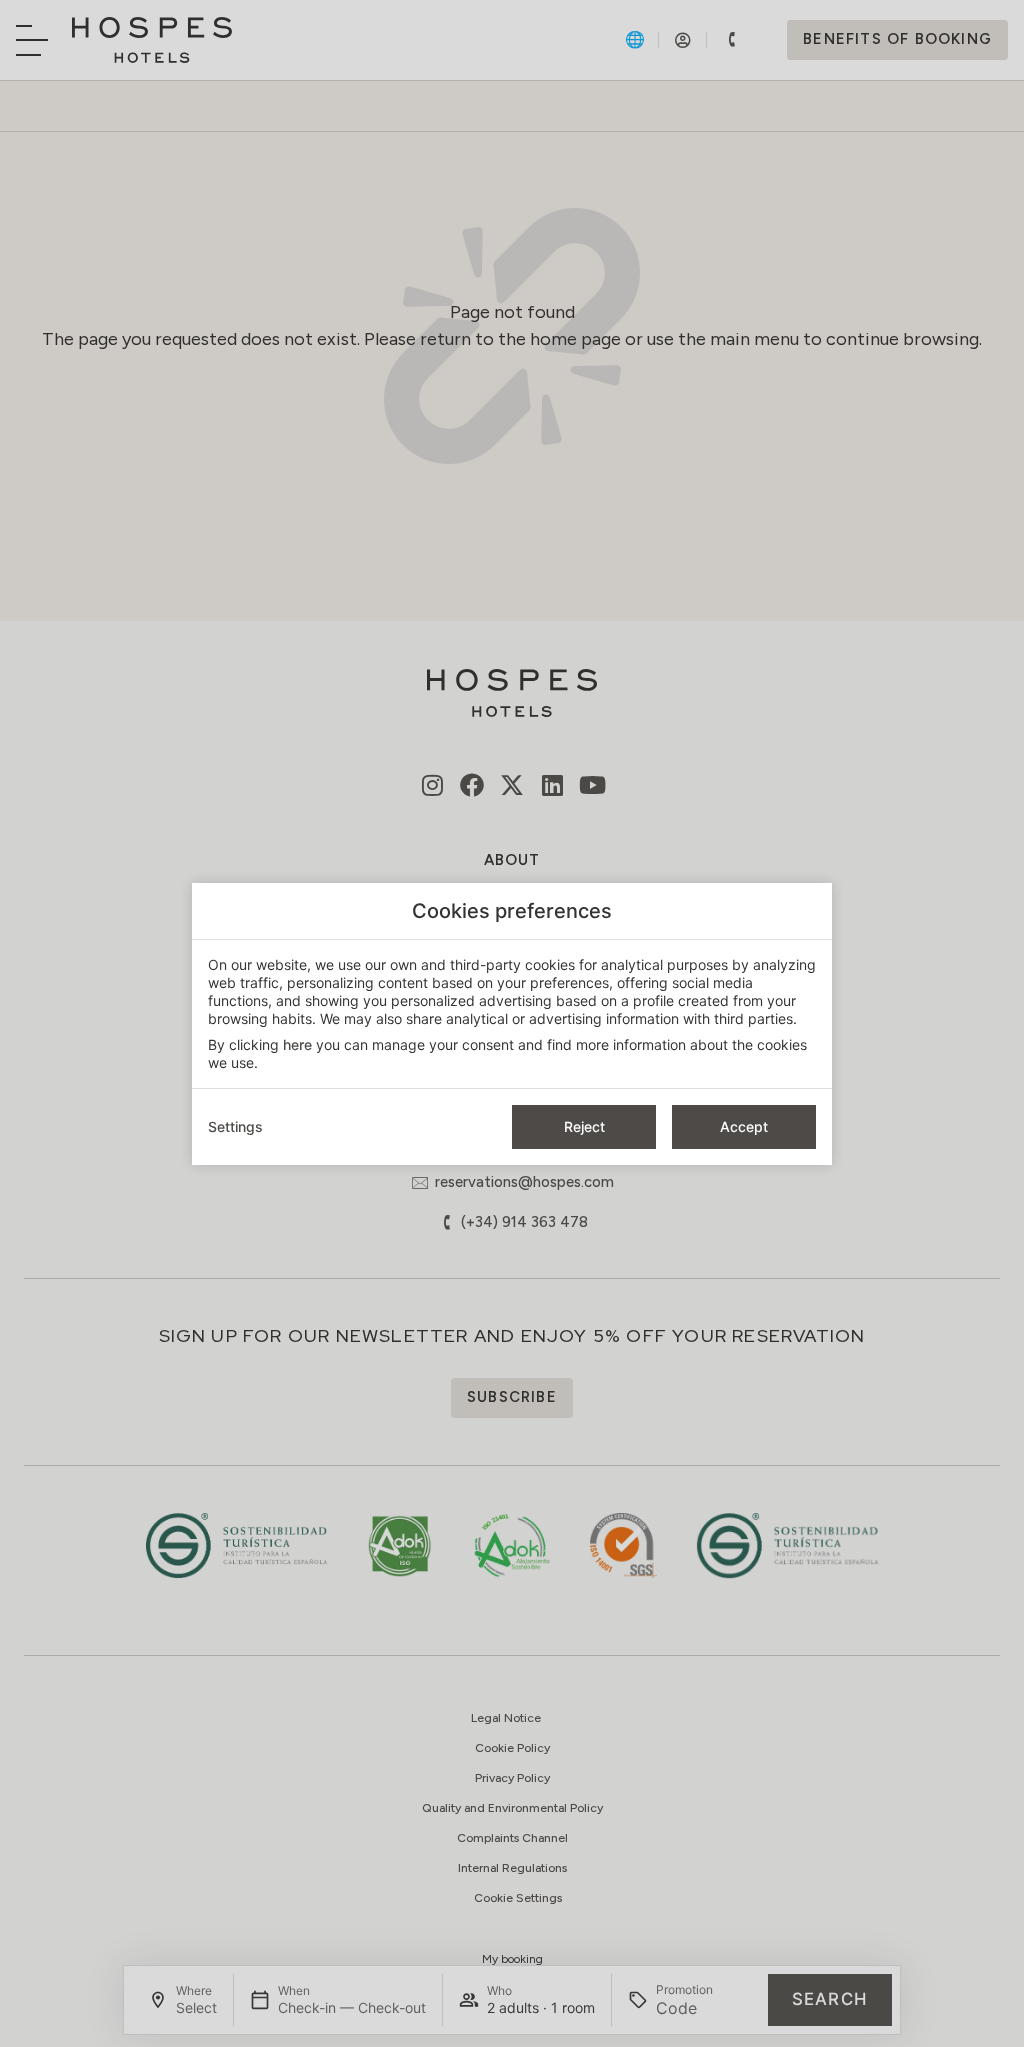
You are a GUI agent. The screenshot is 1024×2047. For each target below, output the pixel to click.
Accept (744, 1126)
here (297, 1044)
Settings (235, 1126)
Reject (584, 1126)
